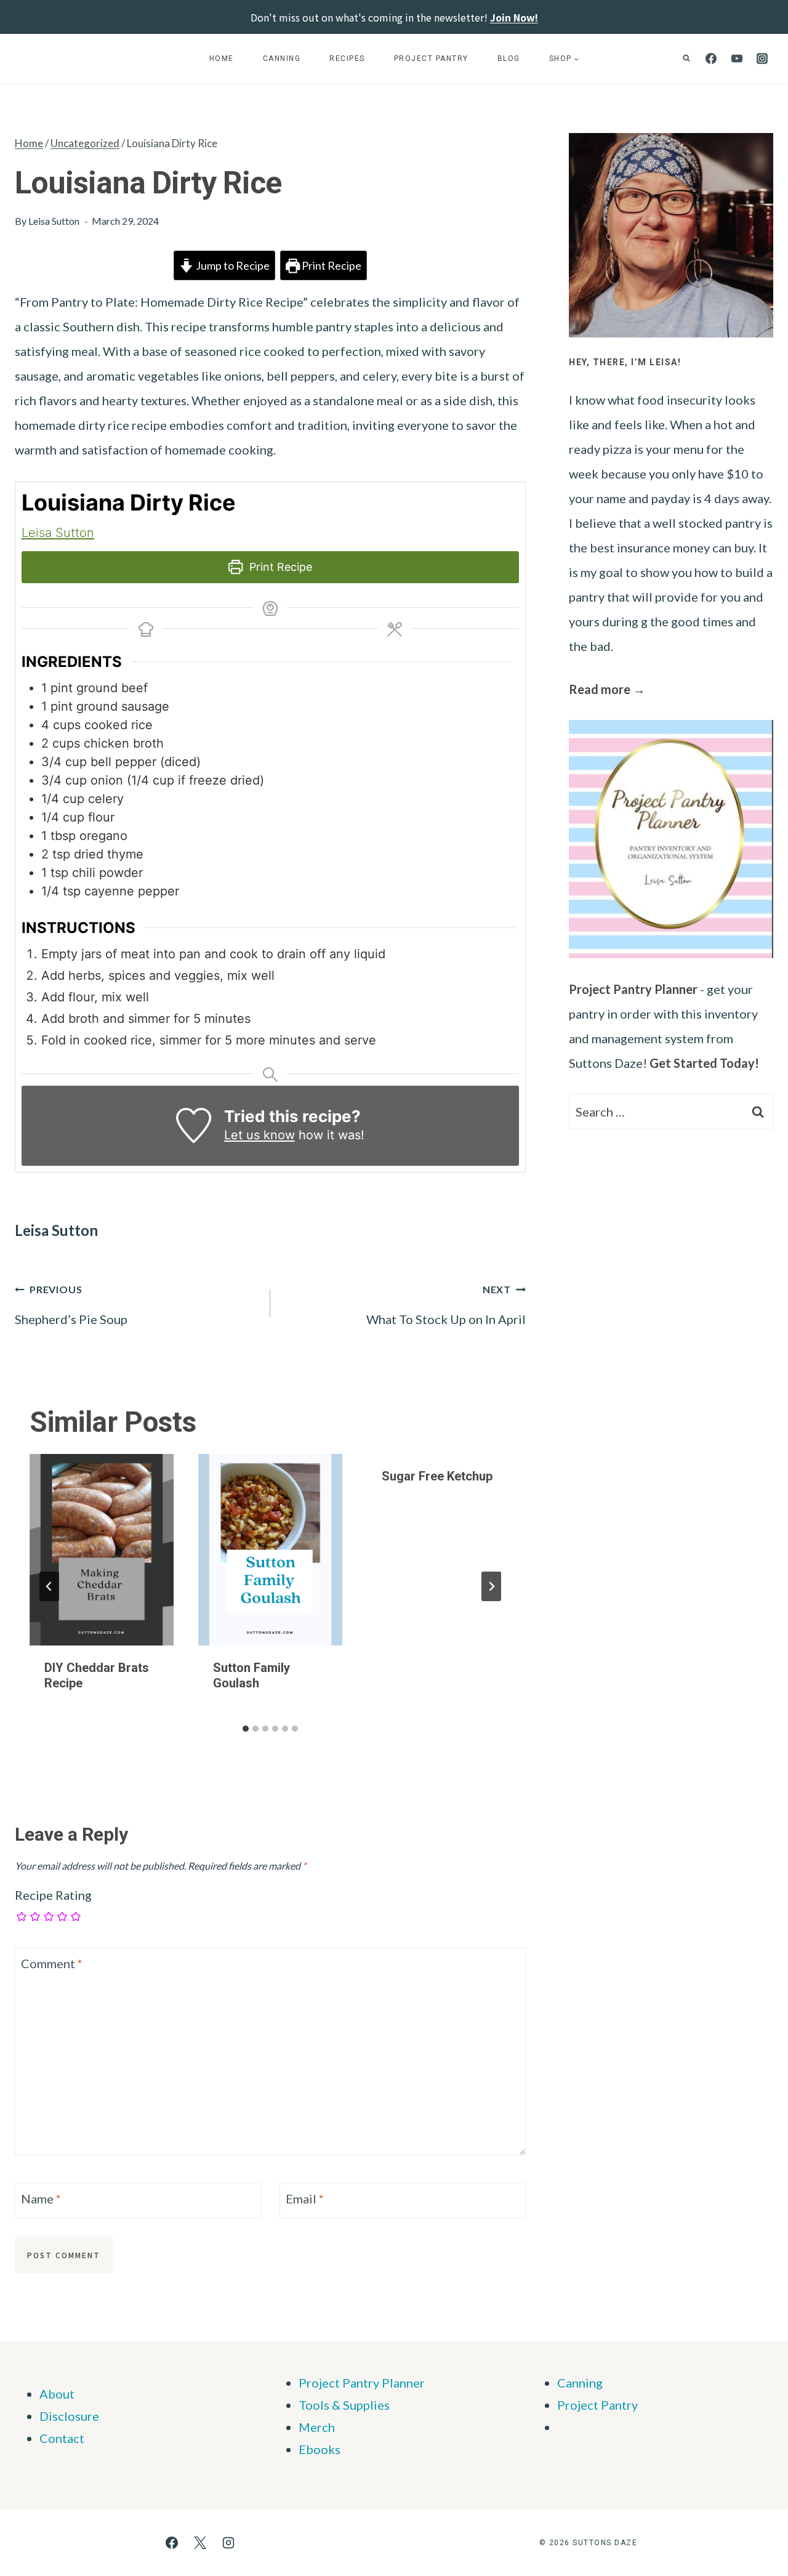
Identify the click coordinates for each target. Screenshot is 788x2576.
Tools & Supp (334, 2405)
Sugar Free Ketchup (437, 1476)
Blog (509, 59)
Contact (62, 2438)
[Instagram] (762, 59)
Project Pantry (431, 59)
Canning (282, 59)
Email (305, 2198)
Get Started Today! (704, 1063)
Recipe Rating (53, 1895)
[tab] (246, 1729)
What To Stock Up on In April (446, 1305)
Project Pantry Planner (633, 989)
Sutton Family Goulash (251, 1675)
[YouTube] (737, 59)
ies (382, 2405)
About (57, 2394)
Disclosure (69, 2416)
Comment (52, 1963)
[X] (200, 2543)
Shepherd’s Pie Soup (71, 1305)
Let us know (259, 1135)
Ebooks (320, 2449)
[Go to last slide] (49, 1586)
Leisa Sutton (54, 221)
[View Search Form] (686, 59)
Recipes (347, 59)
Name (41, 2198)
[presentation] (102, 1550)
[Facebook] (711, 59)
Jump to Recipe (232, 265)
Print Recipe (331, 265)
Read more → (607, 689)
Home (222, 59)
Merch (317, 2427)
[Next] (491, 1586)
